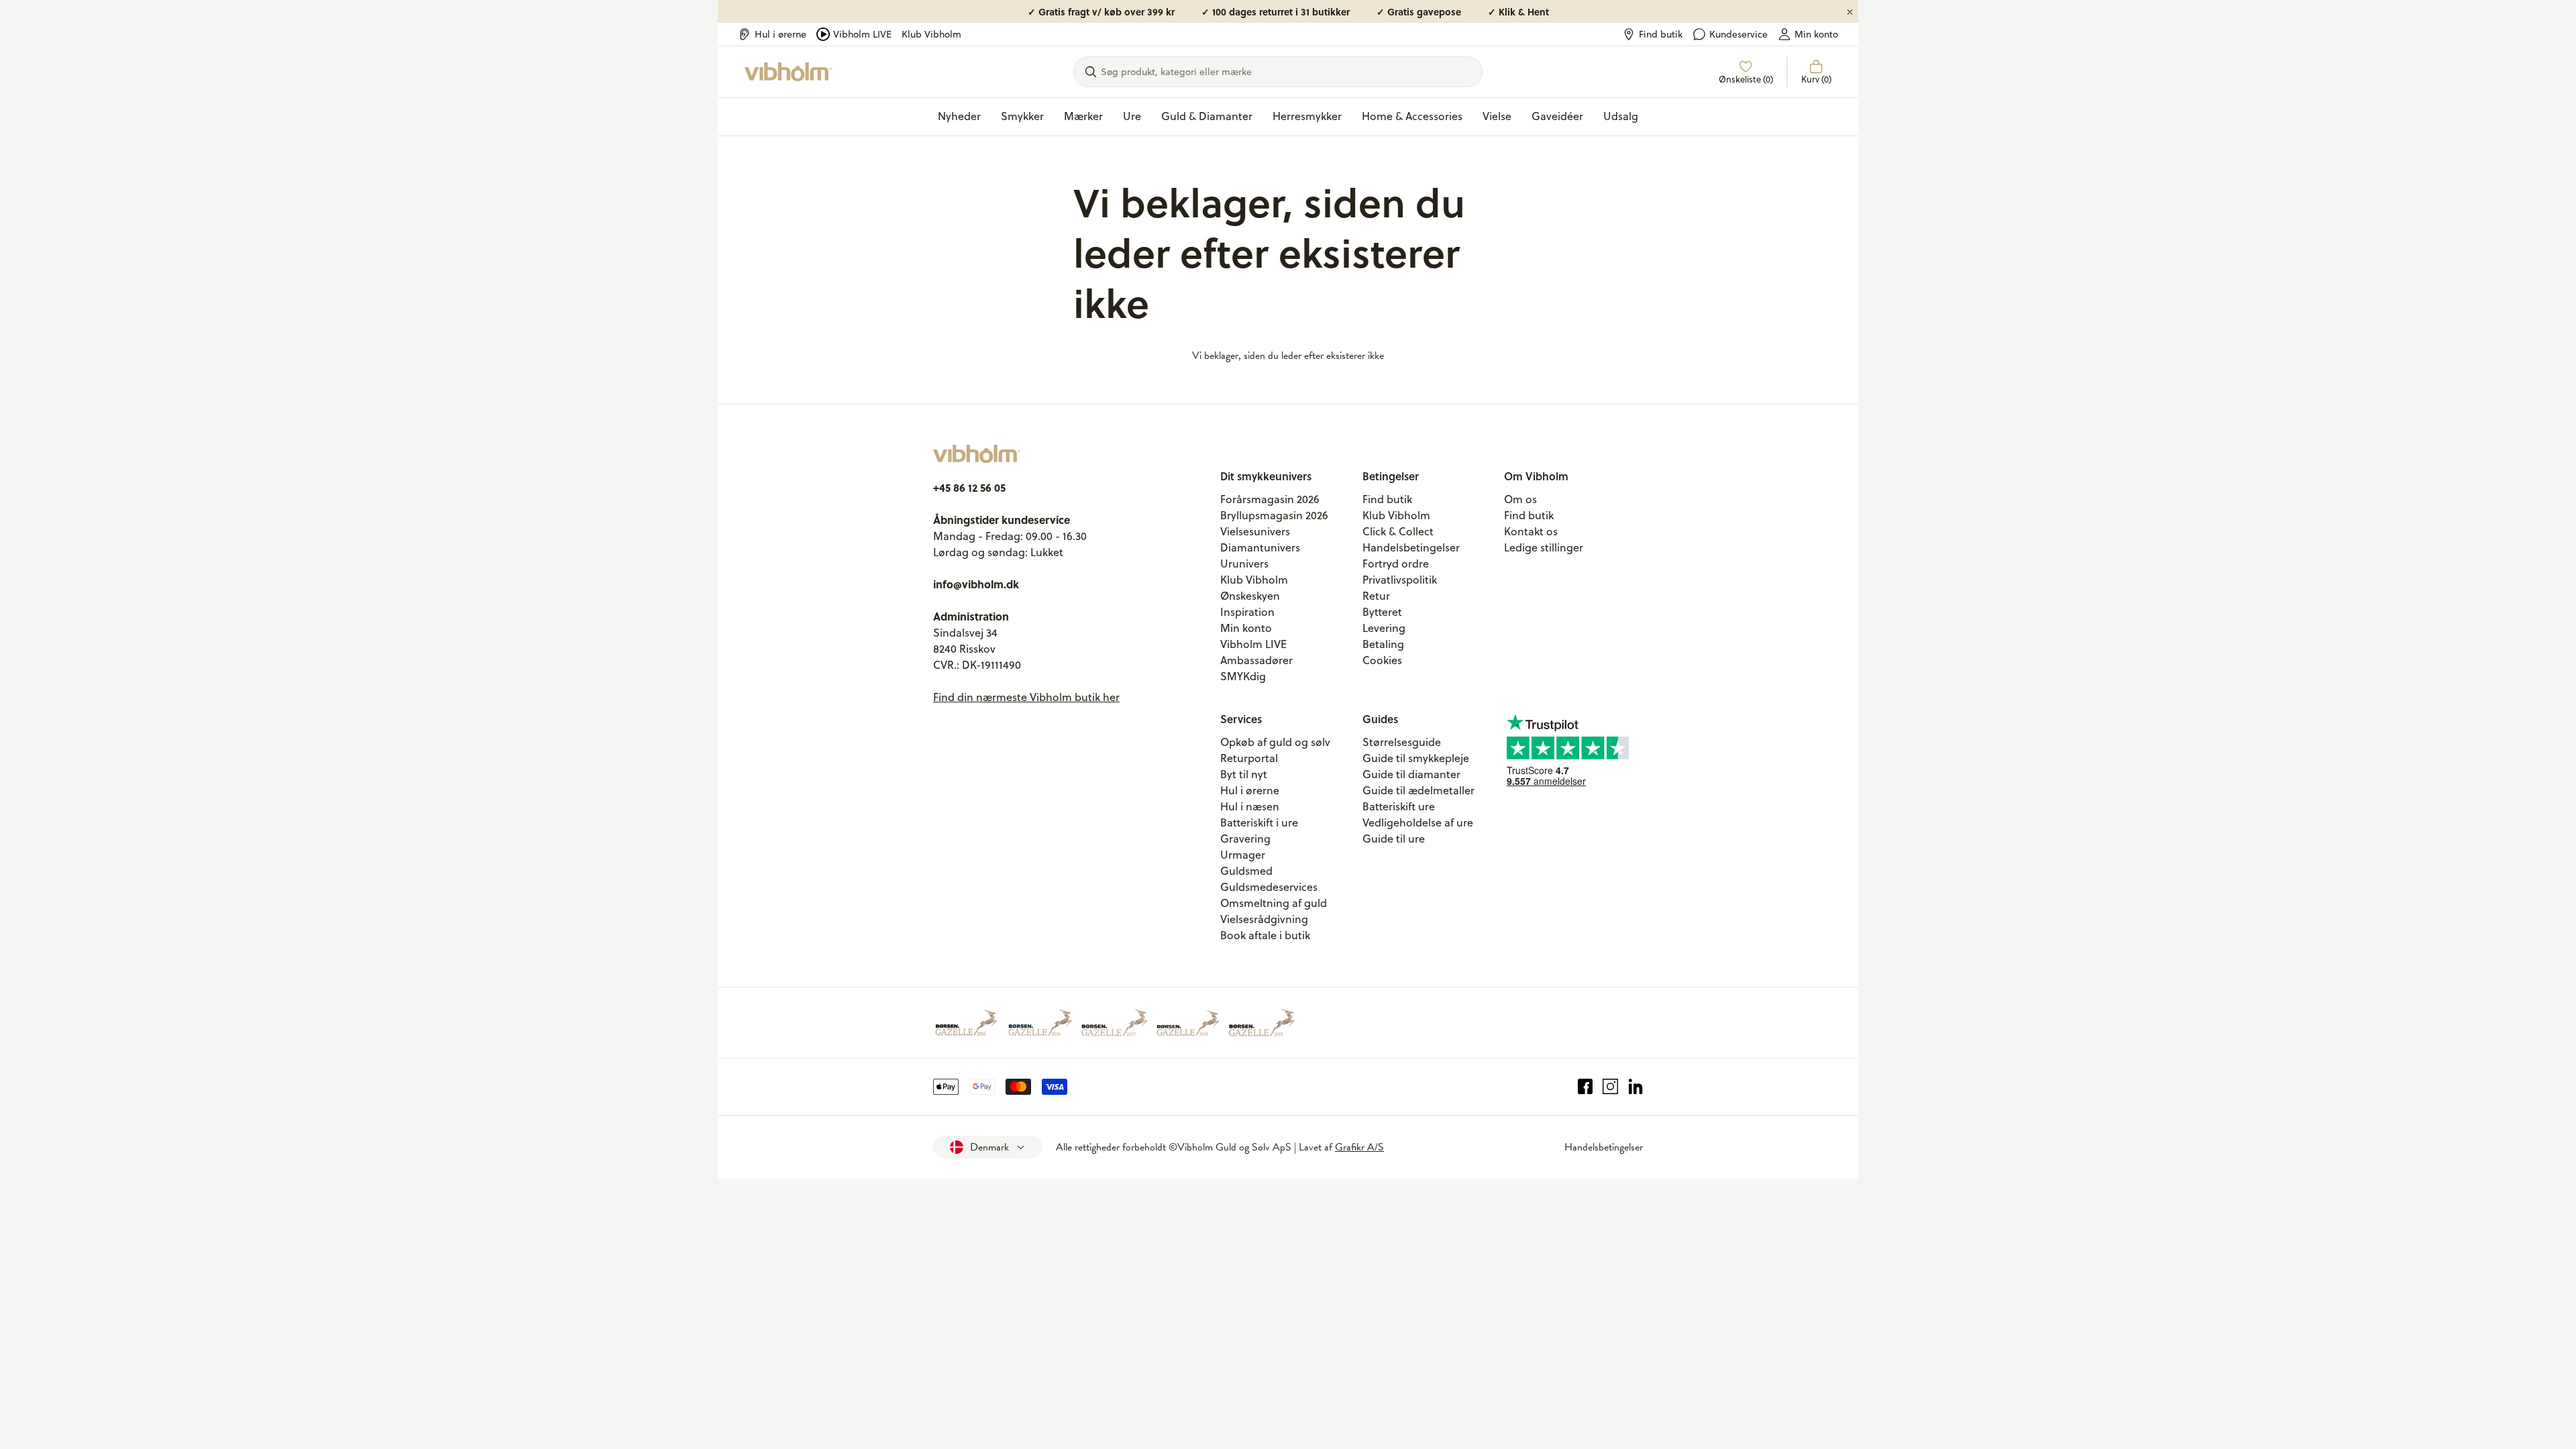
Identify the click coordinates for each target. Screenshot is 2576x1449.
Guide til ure (1394, 839)
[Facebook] (1586, 1087)
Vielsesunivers (1255, 531)
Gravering (1245, 839)
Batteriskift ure (1399, 806)
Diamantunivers (1260, 547)
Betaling (1383, 644)
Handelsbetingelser (1411, 547)
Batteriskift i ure (1259, 822)
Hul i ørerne (781, 34)
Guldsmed (1246, 871)
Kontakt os (1531, 531)
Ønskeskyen (1250, 596)
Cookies (1382, 660)
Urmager (1243, 855)
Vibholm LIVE (862, 34)
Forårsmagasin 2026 (1270, 499)
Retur (1376, 596)
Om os (1520, 499)
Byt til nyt (1244, 774)
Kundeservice (1738, 34)
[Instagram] (1610, 1087)
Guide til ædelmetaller (1418, 790)
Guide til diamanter (1411, 774)
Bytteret (1382, 612)
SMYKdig (1243, 676)
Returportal (1249, 758)
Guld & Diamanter (1207, 116)
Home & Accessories (1412, 116)
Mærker (1083, 116)
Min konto (1816, 34)
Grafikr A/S (1359, 1147)
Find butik (1661, 34)
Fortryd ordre (1396, 563)
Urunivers (1244, 563)
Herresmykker (1307, 116)
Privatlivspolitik (1400, 580)
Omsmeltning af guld (1274, 903)
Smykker (1022, 116)
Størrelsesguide (1402, 742)
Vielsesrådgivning (1264, 919)
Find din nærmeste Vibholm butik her (1026, 697)
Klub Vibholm (931, 34)
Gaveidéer (1557, 116)
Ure (1132, 116)
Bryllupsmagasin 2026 (1274, 515)
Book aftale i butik (1265, 935)
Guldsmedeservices (1269, 887)
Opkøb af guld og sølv (1275, 742)
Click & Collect (1398, 531)
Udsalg (1621, 116)
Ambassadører (1256, 660)
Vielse (1497, 116)
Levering (1384, 628)
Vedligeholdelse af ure (1418, 822)
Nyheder (959, 116)
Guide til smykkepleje (1416, 758)
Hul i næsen (1250, 806)
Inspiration (1247, 612)
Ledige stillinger (1544, 547)
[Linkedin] (1636, 1087)
